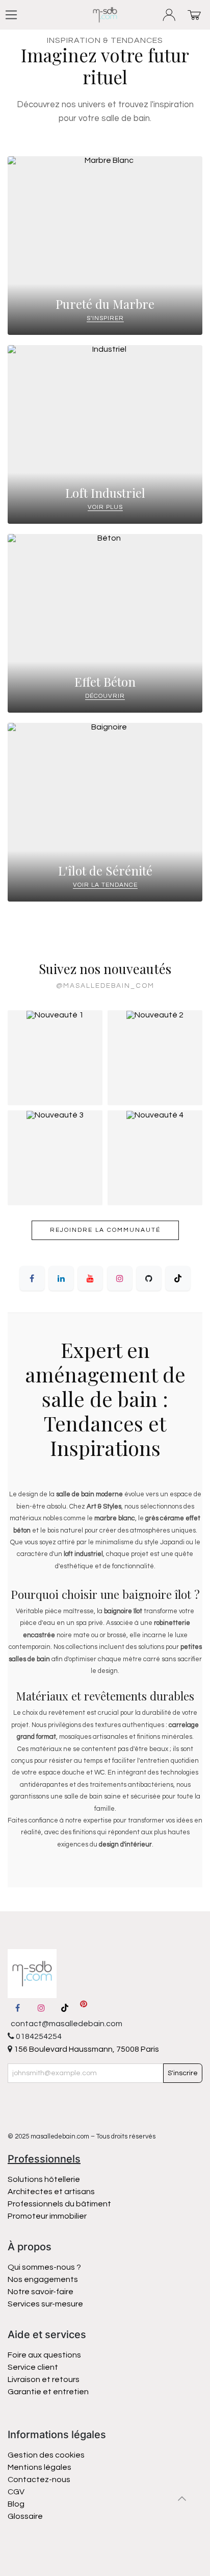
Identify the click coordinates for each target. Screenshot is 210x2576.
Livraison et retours (44, 2379)
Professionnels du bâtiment (59, 2204)
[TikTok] (178, 1278)
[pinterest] (84, 2008)
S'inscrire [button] (183, 2073)
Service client (33, 2367)
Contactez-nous (40, 2480)
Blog (16, 2504)
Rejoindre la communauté (105, 1230)
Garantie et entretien (48, 2392)
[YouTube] (90, 1278)
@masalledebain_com (105, 986)
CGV (16, 2492)
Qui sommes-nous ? (44, 2267)
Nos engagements (44, 2279)
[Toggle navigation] (11, 15)
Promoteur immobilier (47, 2216)
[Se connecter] (169, 15)
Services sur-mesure (45, 2304)
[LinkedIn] (61, 1278)
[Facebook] (32, 1278)
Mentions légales (40, 2467)
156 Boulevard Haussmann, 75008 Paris (86, 2049)
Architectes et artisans (51, 2192)
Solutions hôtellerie (44, 2179)
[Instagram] (120, 1278)
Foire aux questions (44, 2355)
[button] (182, 2498)
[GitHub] (149, 1278)
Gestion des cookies (46, 2455)
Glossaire (25, 2516)
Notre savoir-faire (41, 2292)
